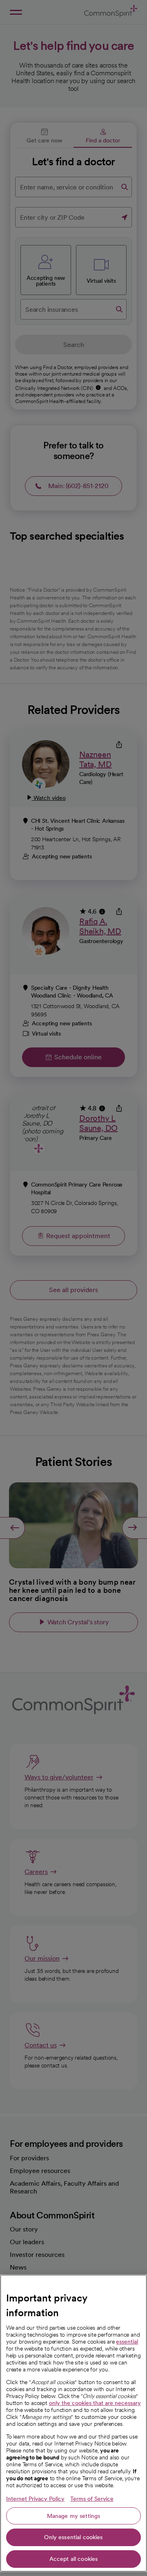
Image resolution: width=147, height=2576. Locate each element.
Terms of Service (92, 2499)
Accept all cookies (74, 2559)
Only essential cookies (73, 2537)
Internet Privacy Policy (35, 2499)
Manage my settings (74, 2516)
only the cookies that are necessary (95, 2403)
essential (127, 2342)
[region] (73, 2423)
